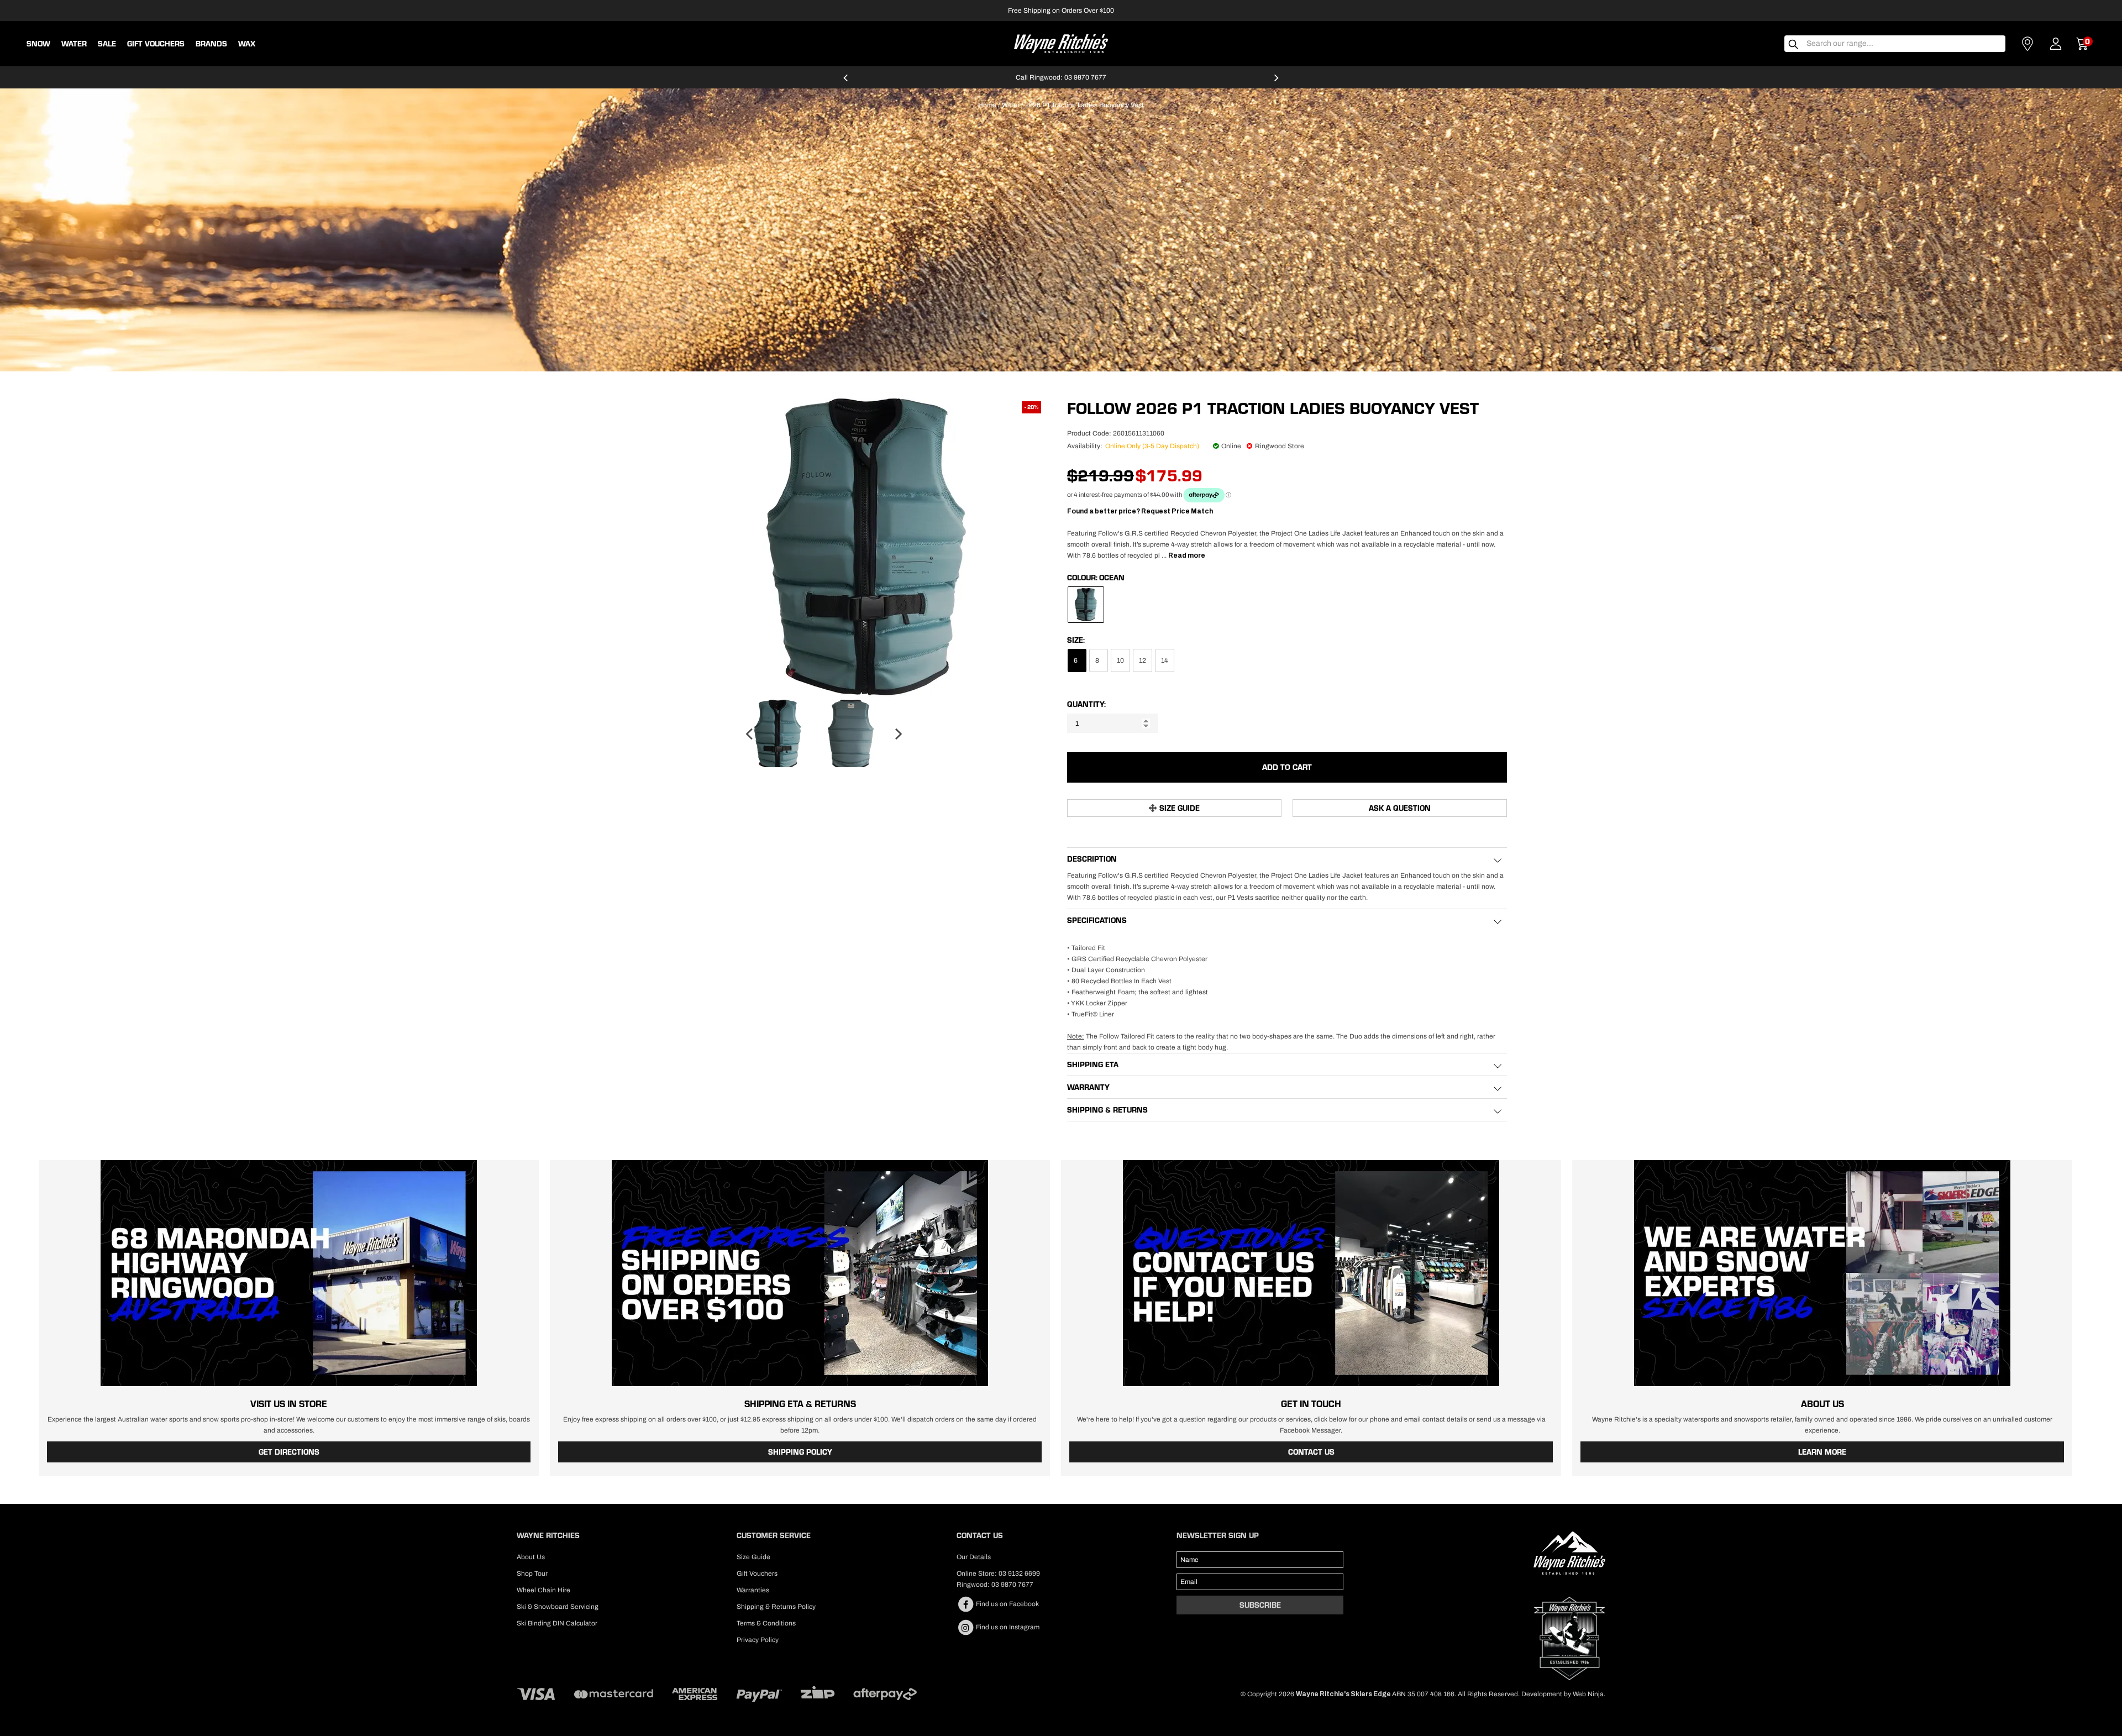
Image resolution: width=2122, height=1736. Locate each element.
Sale (107, 44)
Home (987, 105)
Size (1075, 640)
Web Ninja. (1589, 1694)
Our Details (974, 1557)
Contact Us (1311, 1452)
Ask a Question (1400, 808)
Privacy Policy (758, 1640)
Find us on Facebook (1007, 1604)
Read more (1187, 555)
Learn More (1822, 1452)
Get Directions (289, 1452)
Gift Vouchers (156, 44)
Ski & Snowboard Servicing (558, 1607)
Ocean (1112, 578)
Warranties (753, 1590)
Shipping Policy (800, 1452)
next (1277, 82)
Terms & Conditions (766, 1623)
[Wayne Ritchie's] (1061, 43)
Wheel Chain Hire (543, 1590)
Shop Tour (532, 1574)
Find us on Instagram (1007, 1627)
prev (845, 82)
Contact (2028, 44)
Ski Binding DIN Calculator (557, 1623)
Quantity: (1086, 704)
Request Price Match (1177, 511)
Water (74, 44)
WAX (247, 44)
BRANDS (211, 44)
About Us (531, 1557)
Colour (1081, 578)
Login (2056, 44)
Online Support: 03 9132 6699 (1061, 77)
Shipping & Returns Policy (776, 1607)
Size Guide (1180, 808)
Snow (38, 44)
